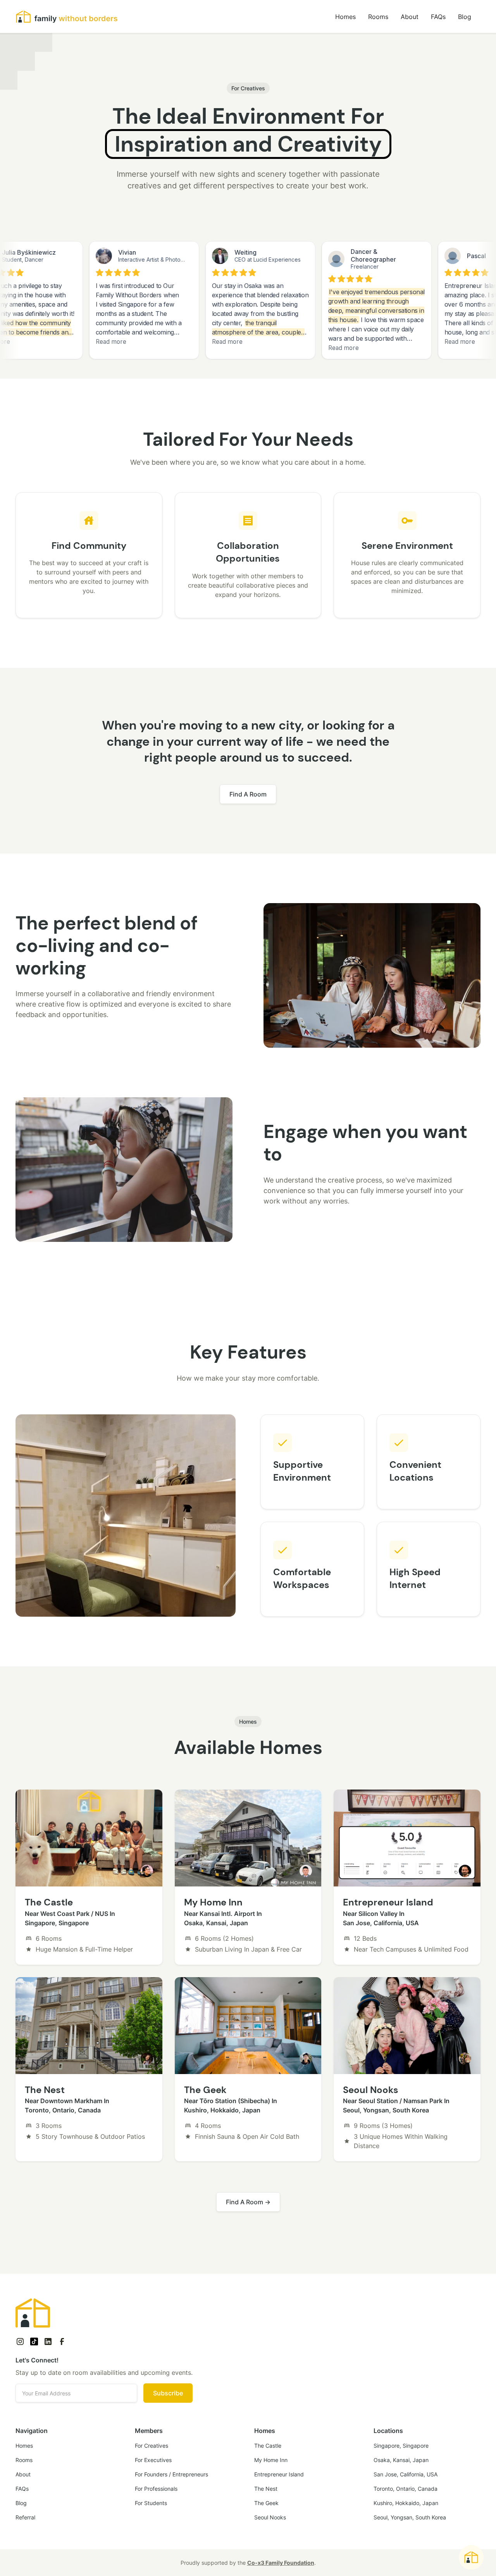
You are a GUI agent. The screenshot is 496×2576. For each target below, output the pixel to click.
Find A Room (248, 794)
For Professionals (156, 2489)
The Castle (268, 2446)
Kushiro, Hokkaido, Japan (406, 2503)
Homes (345, 17)
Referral (25, 2517)
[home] (67, 17)
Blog (465, 17)
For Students (151, 2503)
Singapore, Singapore (401, 2446)
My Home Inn (271, 2460)
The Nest (266, 2489)
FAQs (438, 17)
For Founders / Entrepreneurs (171, 2474)
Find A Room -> (248, 2202)
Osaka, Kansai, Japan (401, 2460)
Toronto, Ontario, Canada (406, 2489)
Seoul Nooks (270, 2517)
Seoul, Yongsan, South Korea (410, 2517)
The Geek (266, 2503)
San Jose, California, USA (406, 2474)
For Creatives (152, 2446)
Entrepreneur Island (279, 2474)
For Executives (153, 2460)
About (410, 17)
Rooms (378, 17)
